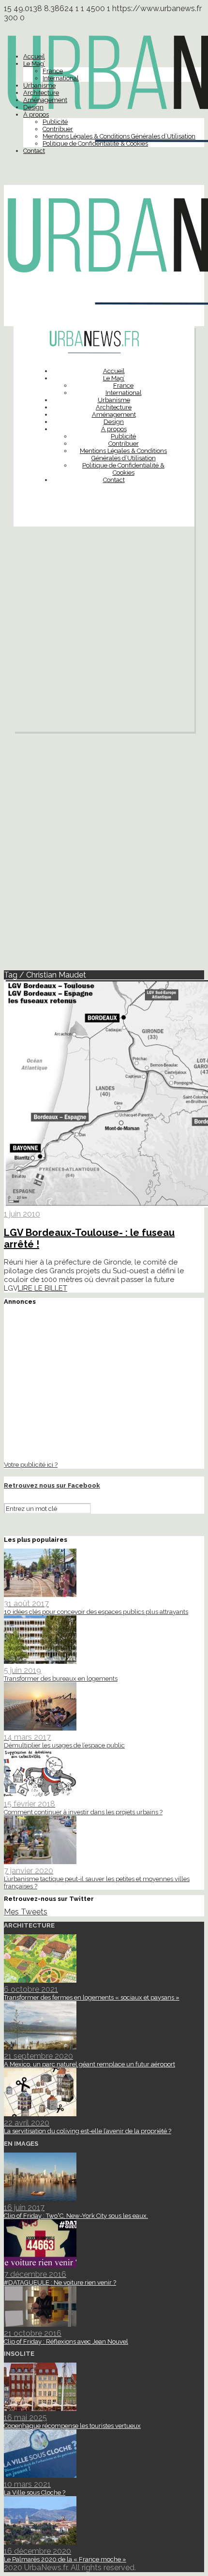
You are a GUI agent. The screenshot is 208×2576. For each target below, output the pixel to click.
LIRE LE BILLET (43, 1288)
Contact (34, 151)
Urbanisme (39, 85)
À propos (36, 114)
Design (33, 107)
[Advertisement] (104, 632)
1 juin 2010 (22, 1214)
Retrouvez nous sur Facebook (52, 1485)
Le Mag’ (34, 64)
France (53, 71)
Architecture (41, 93)
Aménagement (45, 100)
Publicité (55, 122)
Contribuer (58, 129)
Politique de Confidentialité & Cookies (95, 143)
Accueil (34, 56)
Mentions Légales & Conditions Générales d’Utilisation (119, 136)
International (61, 78)
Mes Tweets (26, 1912)
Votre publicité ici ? (31, 1464)
